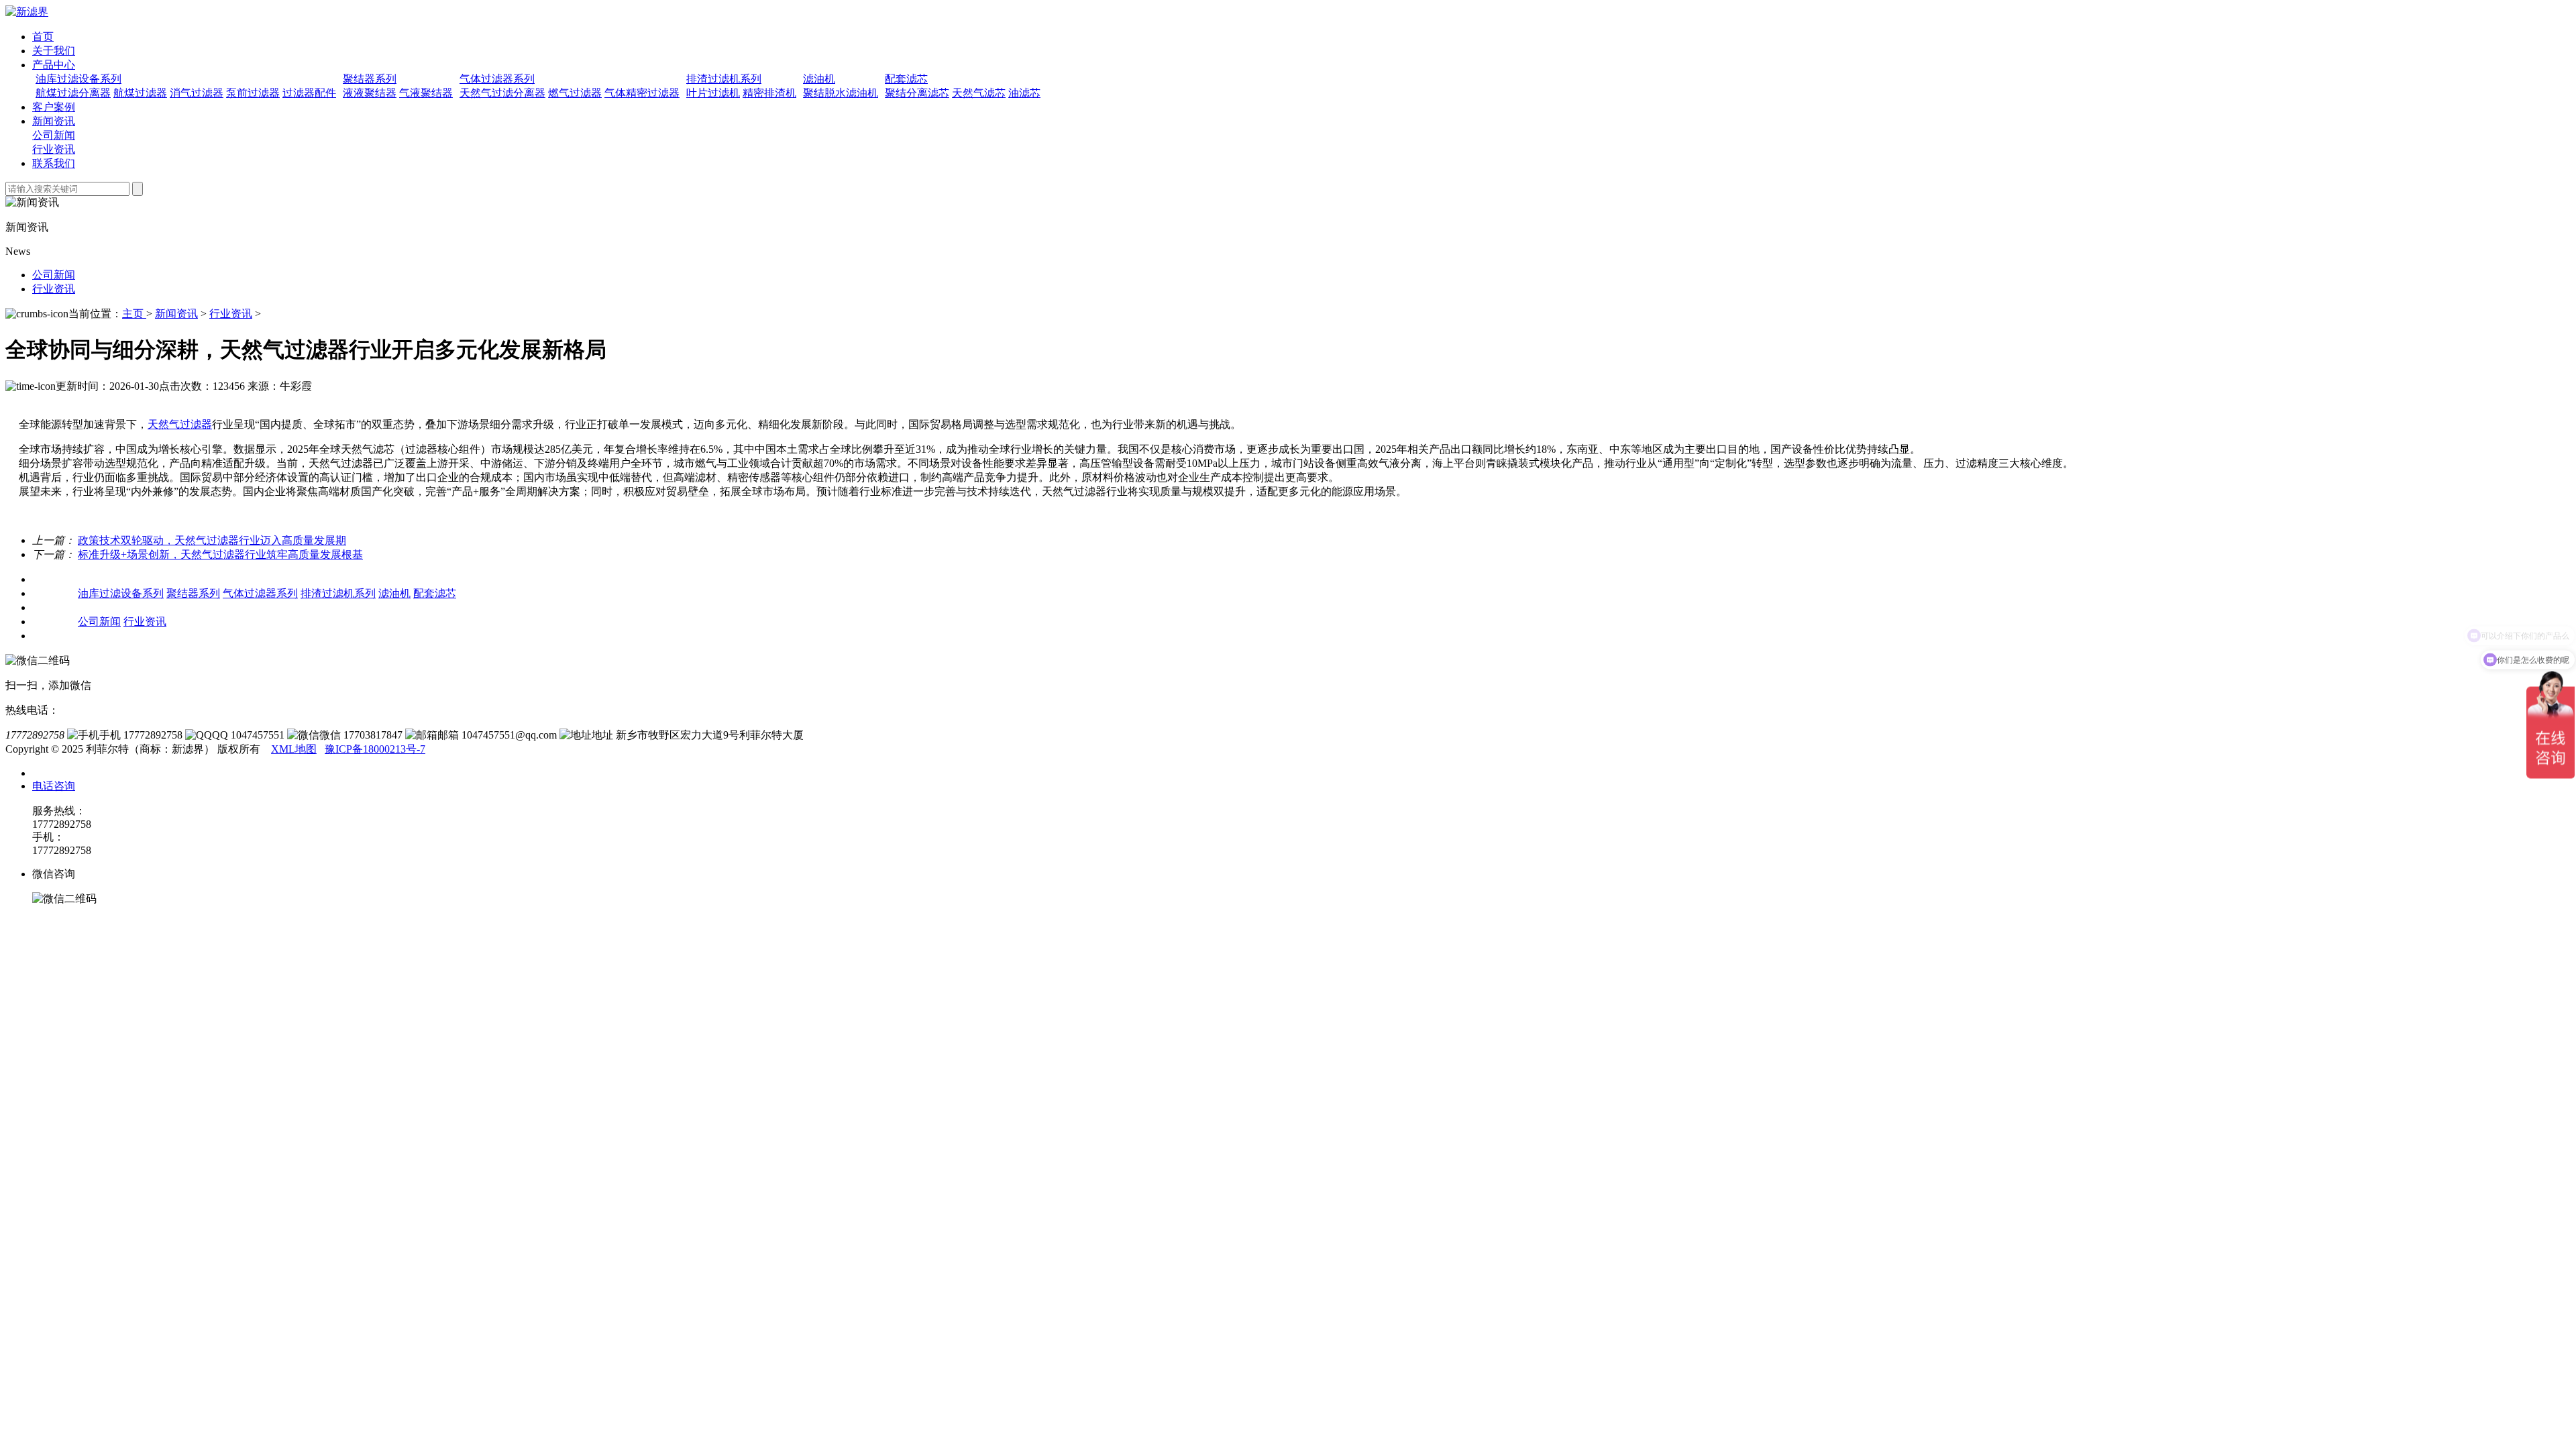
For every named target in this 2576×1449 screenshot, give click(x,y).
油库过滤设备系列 (78, 79)
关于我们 (54, 51)
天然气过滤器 (180, 424)
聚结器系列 (370, 79)
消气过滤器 (197, 93)
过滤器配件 (309, 93)
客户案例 (54, 107)
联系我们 (54, 163)
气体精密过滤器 (642, 93)
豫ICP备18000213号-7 (375, 749)
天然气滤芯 (979, 93)
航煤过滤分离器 (73, 93)
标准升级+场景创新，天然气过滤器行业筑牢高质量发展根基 (220, 554)
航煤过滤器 (140, 93)
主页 (134, 314)
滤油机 (819, 79)
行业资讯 (54, 149)
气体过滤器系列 (497, 79)
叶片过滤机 (713, 93)
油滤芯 (1024, 93)
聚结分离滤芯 (917, 93)
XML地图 (294, 749)
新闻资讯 (54, 121)
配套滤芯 (906, 79)
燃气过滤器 (575, 93)
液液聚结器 (370, 93)
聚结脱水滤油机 (841, 93)
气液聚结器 (426, 93)
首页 (43, 37)
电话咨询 (54, 786)
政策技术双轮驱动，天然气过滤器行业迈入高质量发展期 (212, 540)
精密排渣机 (769, 93)
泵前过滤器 (253, 93)
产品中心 (54, 65)
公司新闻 (54, 135)
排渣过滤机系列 (724, 79)
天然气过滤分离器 (502, 93)
